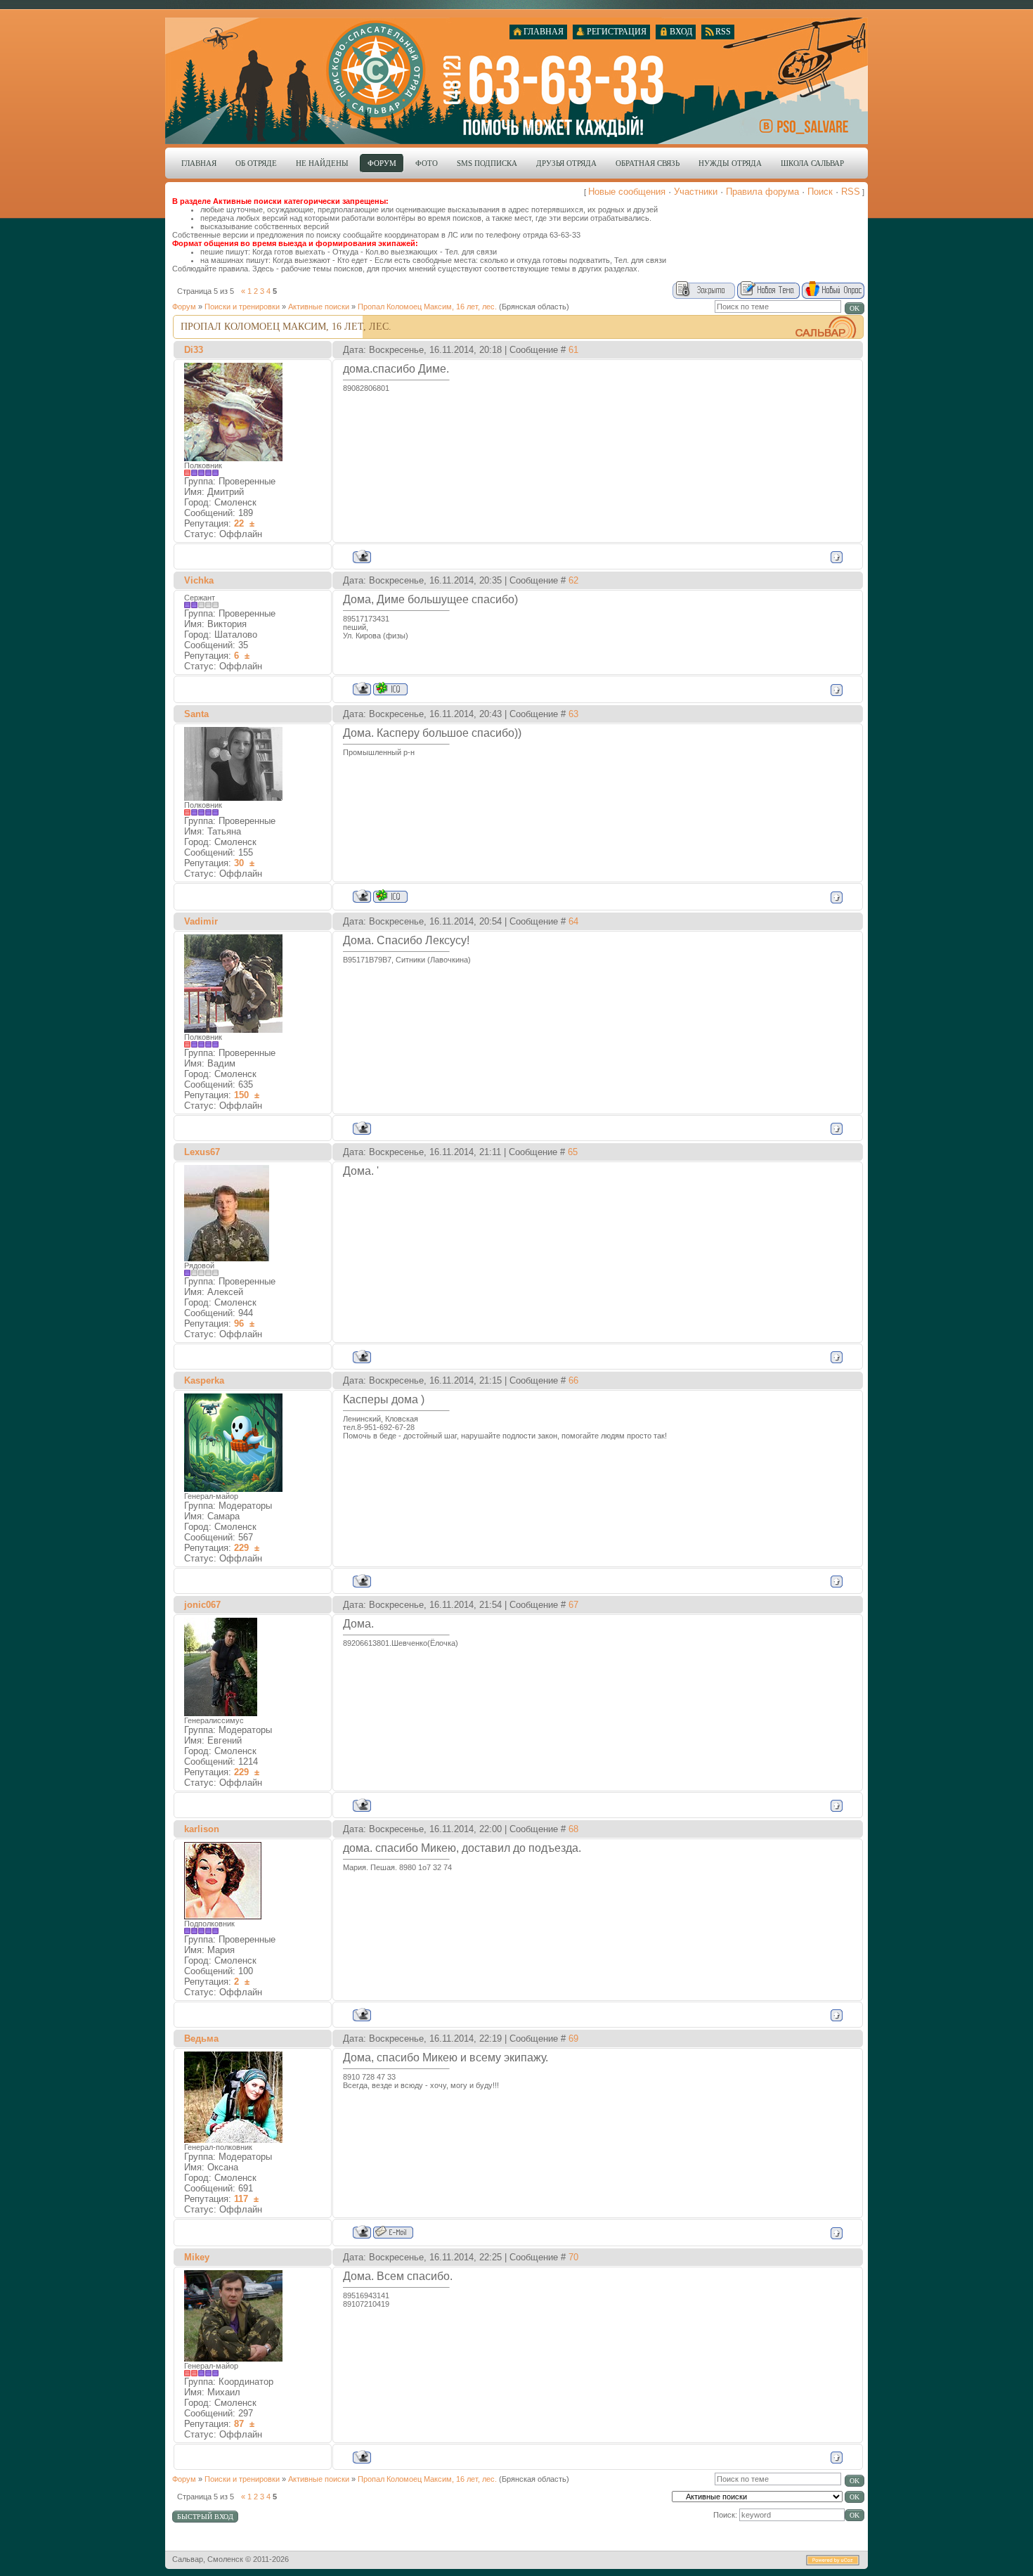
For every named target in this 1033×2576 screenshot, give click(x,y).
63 (573, 714)
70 (573, 2257)
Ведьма (201, 2039)
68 (573, 1829)
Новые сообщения (627, 192)
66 (573, 1380)
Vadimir (201, 921)
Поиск (820, 192)
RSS (851, 192)
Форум (184, 307)
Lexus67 (202, 1152)
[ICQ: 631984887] (390, 689)
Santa (196, 714)
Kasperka (204, 1380)
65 (573, 1152)
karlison (202, 1829)
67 (573, 1605)
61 (573, 350)
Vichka (199, 580)
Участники (696, 192)
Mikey (197, 2257)
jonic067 (202, 1605)
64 (573, 921)
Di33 (194, 350)
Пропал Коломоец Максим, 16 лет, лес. (427, 307)
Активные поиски (319, 307)
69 (573, 2039)
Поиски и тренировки (242, 307)
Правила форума (762, 192)
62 (573, 580)
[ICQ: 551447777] (390, 896)
